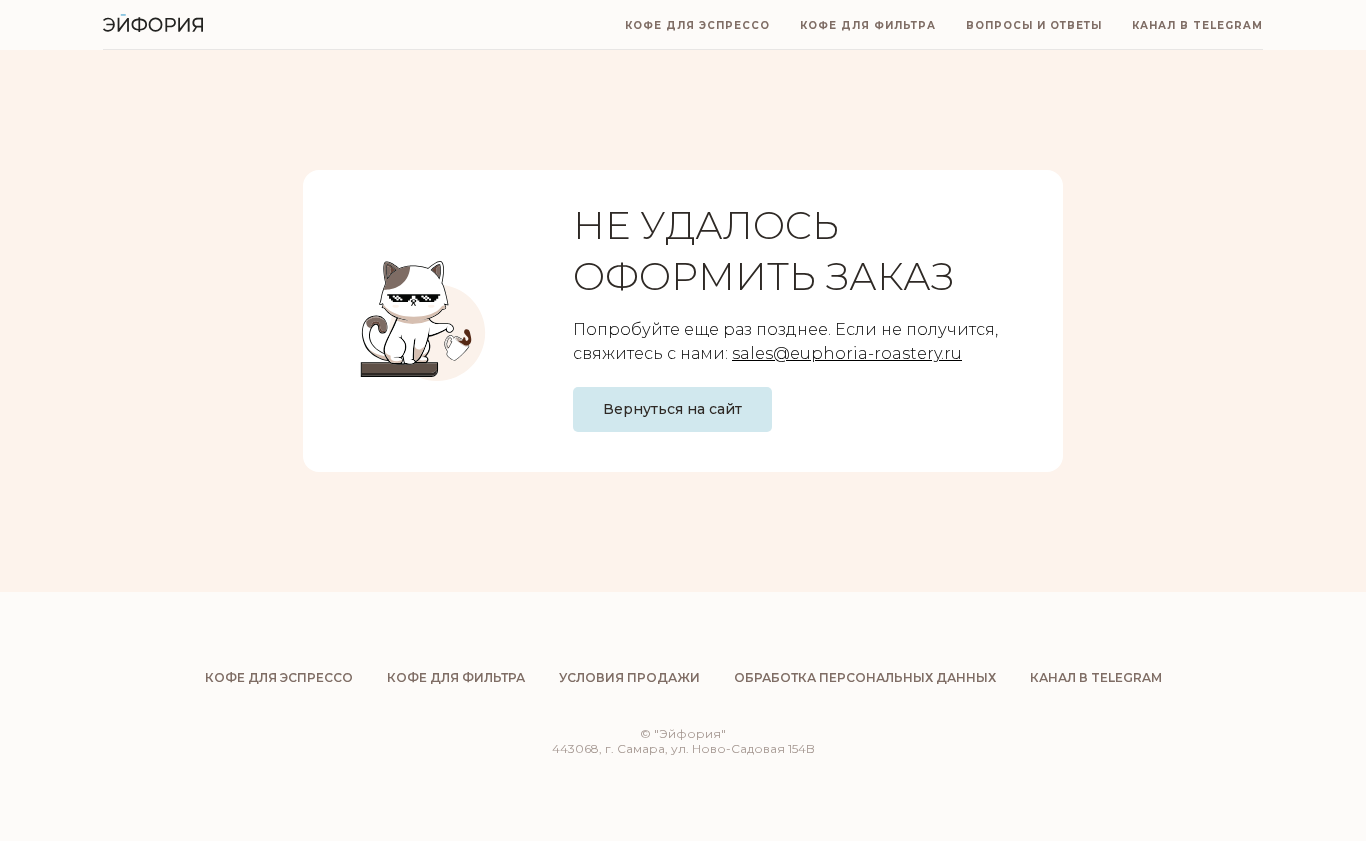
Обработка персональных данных (865, 677)
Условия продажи (629, 677)
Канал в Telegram (1197, 25)
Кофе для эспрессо (697, 25)
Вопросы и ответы (1034, 25)
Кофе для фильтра (868, 25)
